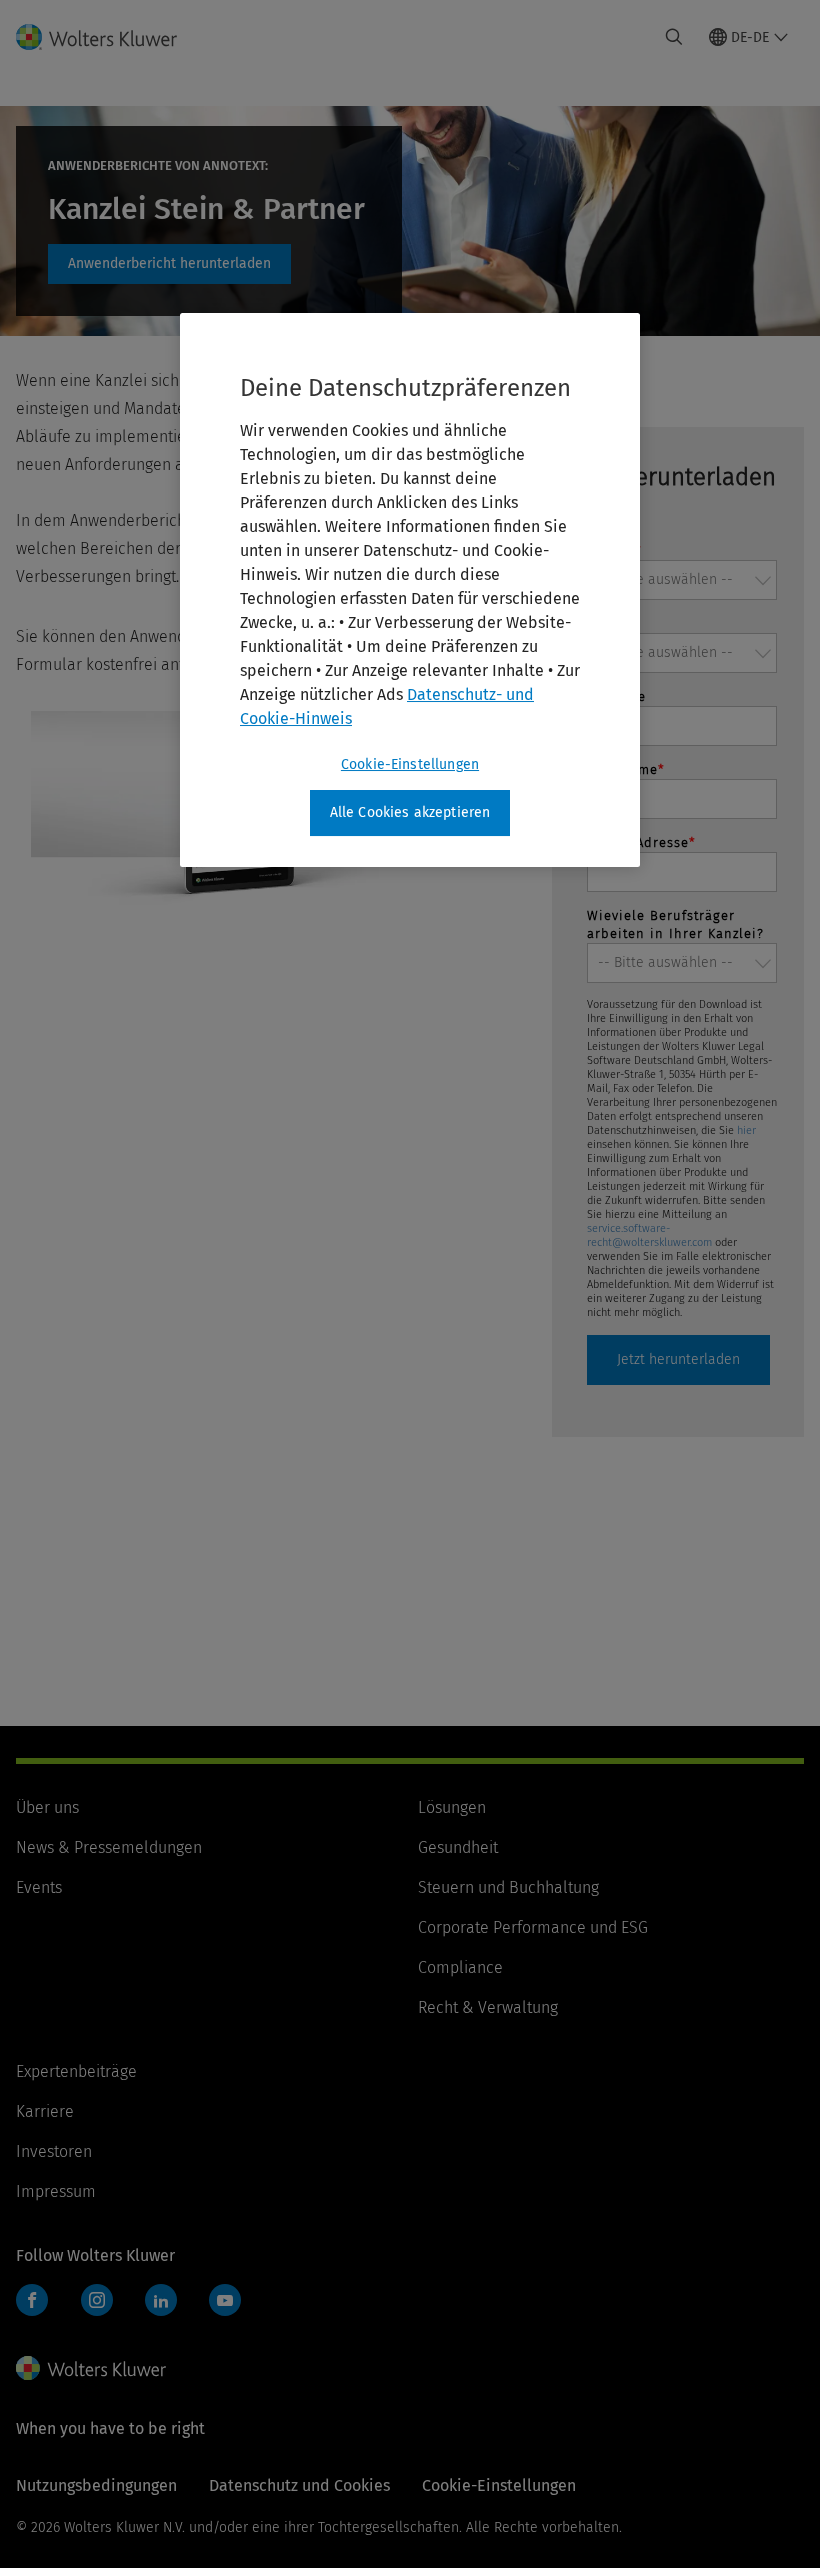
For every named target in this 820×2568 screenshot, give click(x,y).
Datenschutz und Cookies (299, 2485)
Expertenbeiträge (76, 2071)
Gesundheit (458, 1847)
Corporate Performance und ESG (533, 1927)
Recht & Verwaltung (488, 2007)
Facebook (32, 2300)
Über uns (47, 1807)
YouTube (225, 2300)
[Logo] (108, 37)
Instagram (97, 2300)
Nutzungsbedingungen (96, 2485)
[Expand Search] (674, 37)
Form (169, 264)
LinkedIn (161, 2300)
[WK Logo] (91, 2368)
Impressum (56, 2191)
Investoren (54, 2151)
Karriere (45, 2111)
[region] (410, 590)
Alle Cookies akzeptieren (410, 812)
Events (39, 1887)
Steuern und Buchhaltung (508, 1887)
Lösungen (452, 1807)
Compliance (460, 1967)
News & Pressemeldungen (109, 1847)
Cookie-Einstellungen (410, 764)
